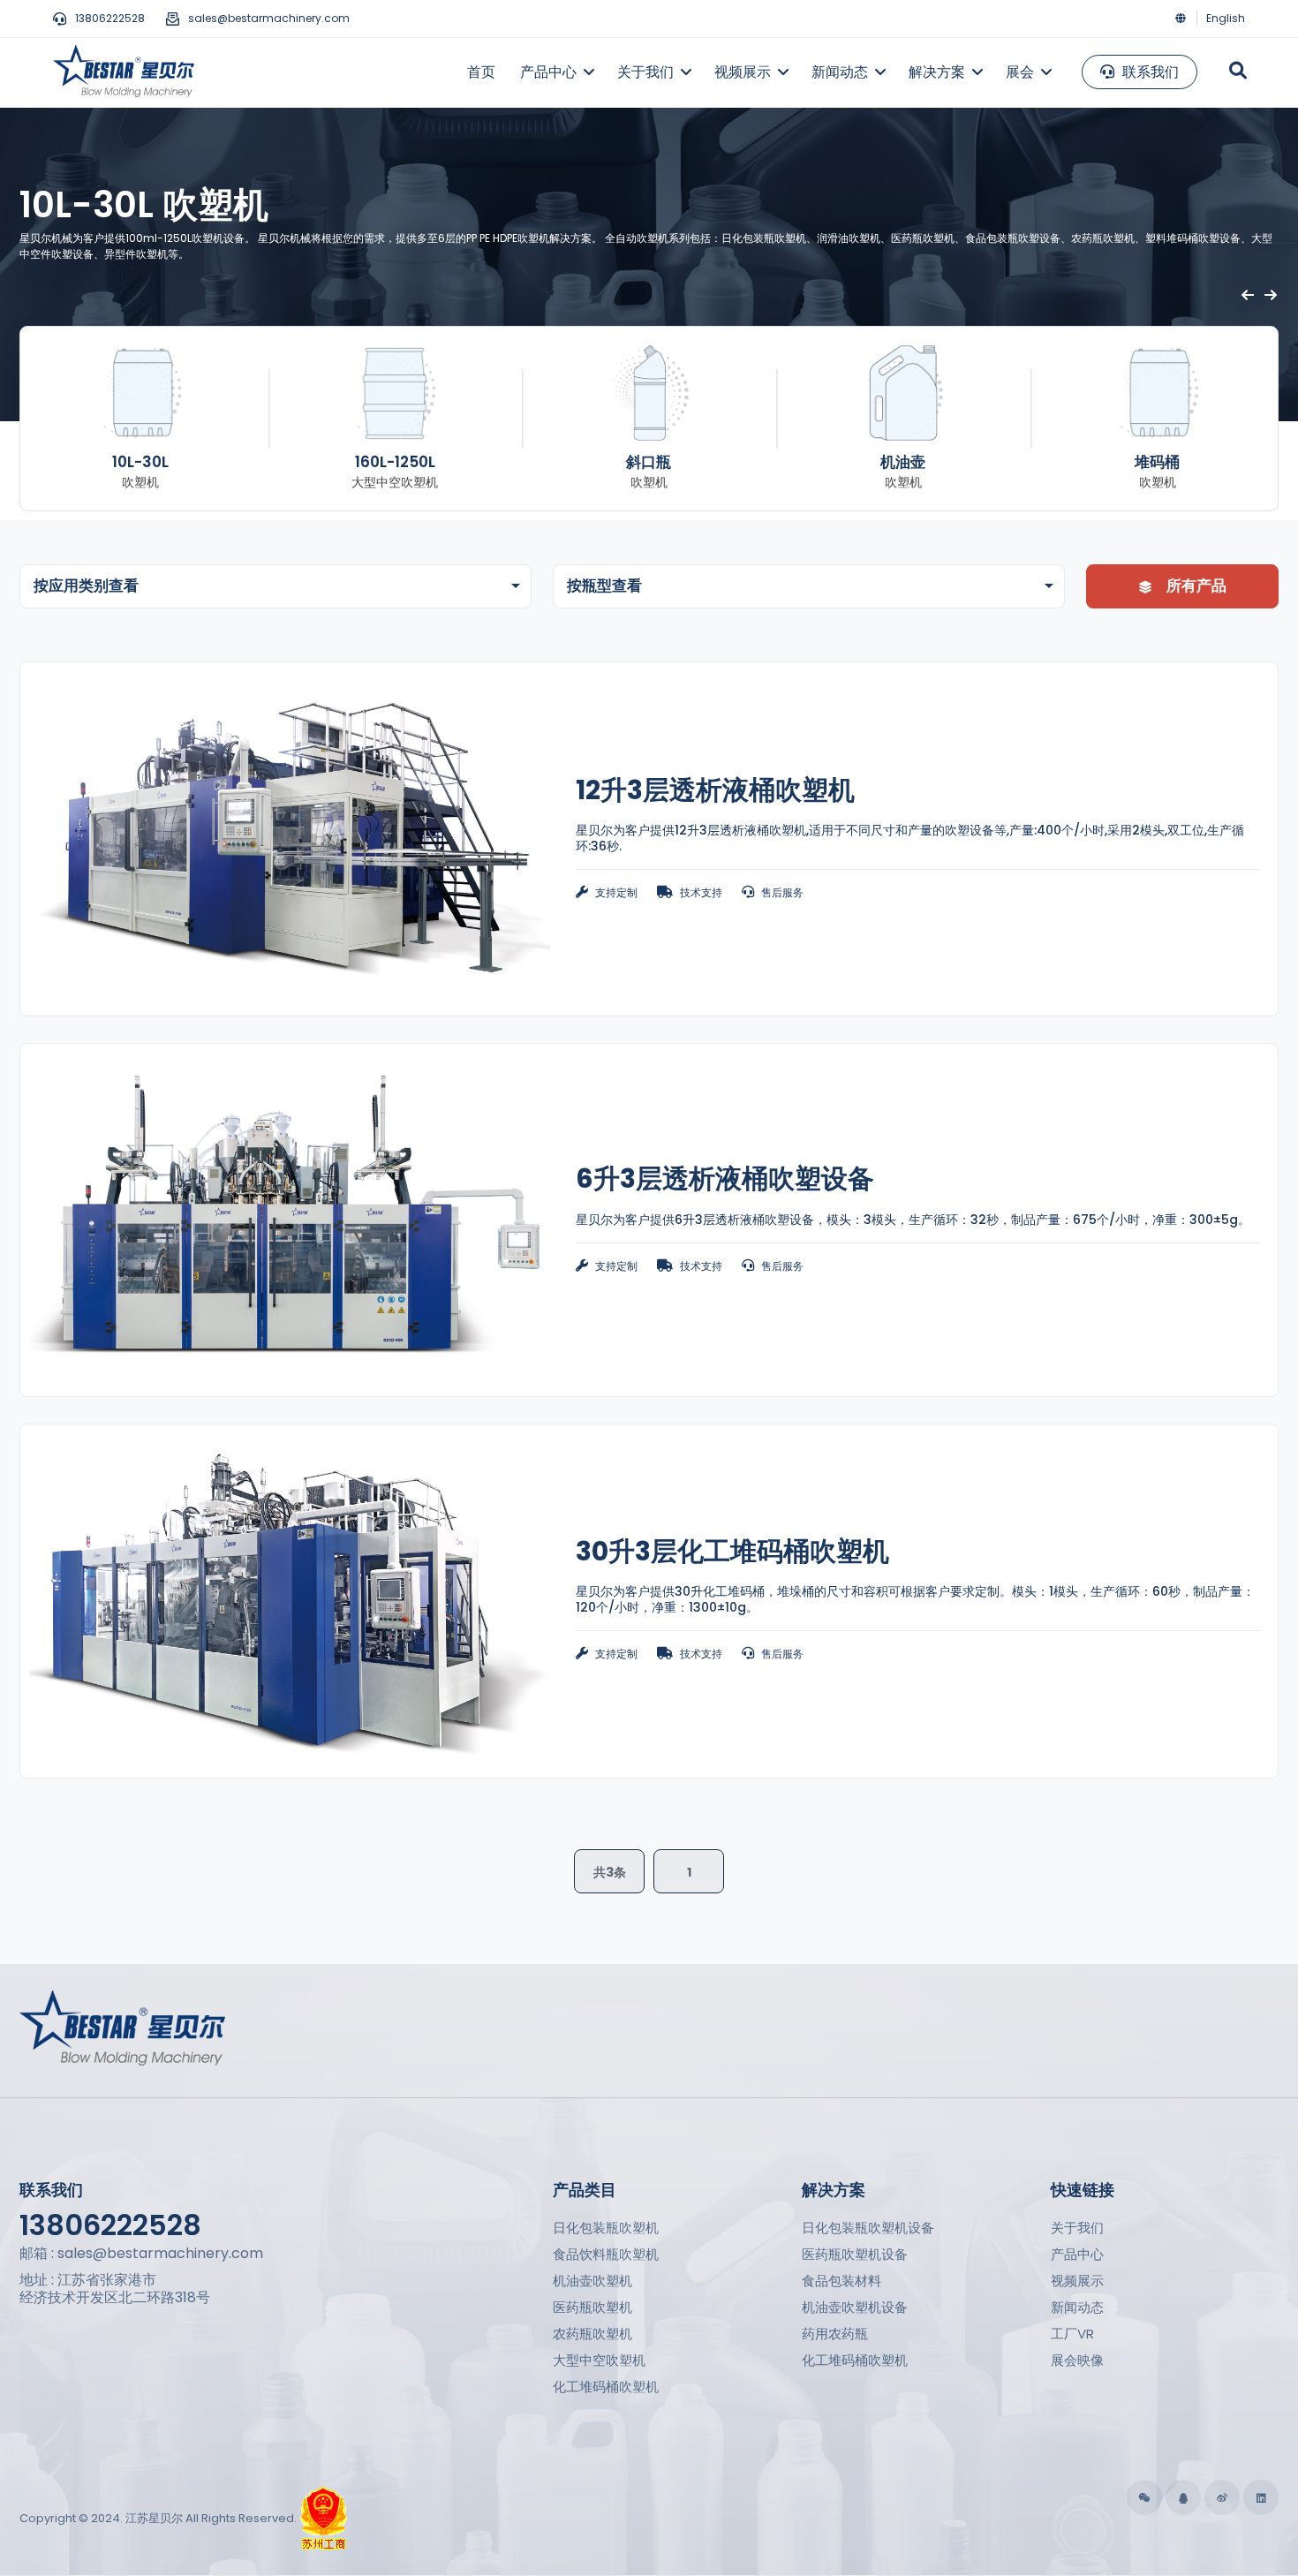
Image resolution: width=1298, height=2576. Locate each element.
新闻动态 (1077, 2307)
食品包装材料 (841, 2281)
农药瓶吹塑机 (592, 2334)
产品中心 (1077, 2254)
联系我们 (1149, 72)
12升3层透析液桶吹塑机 (715, 790)
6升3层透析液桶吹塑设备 (725, 1178)
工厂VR (1072, 2334)
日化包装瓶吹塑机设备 (868, 2228)
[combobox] (275, 586)
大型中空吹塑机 (599, 2360)
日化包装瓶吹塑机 (606, 2228)
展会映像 (1077, 2360)
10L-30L (140, 462)
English (1226, 18)
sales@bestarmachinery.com (269, 18)
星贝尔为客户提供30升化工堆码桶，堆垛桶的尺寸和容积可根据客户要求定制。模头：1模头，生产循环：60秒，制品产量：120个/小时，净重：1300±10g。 (915, 1599)
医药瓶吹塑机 (592, 2307)
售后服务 (782, 892)
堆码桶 (1157, 462)
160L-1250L (395, 462)
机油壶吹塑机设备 (855, 2307)
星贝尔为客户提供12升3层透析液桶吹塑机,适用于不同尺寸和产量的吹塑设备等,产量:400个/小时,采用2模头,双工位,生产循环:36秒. (910, 838)
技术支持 (701, 892)
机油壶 (903, 462)
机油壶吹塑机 (592, 2281)
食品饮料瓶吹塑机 (606, 2254)
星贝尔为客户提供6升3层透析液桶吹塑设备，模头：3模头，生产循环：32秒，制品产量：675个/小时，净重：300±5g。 (913, 1220)
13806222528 (110, 18)
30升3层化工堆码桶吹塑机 (732, 1551)
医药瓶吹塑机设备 (855, 2254)
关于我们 (1077, 2228)
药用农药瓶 (835, 2334)
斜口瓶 (649, 462)
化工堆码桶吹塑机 (606, 2387)
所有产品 (1195, 585)
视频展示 (1077, 2281)
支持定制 (616, 892)
